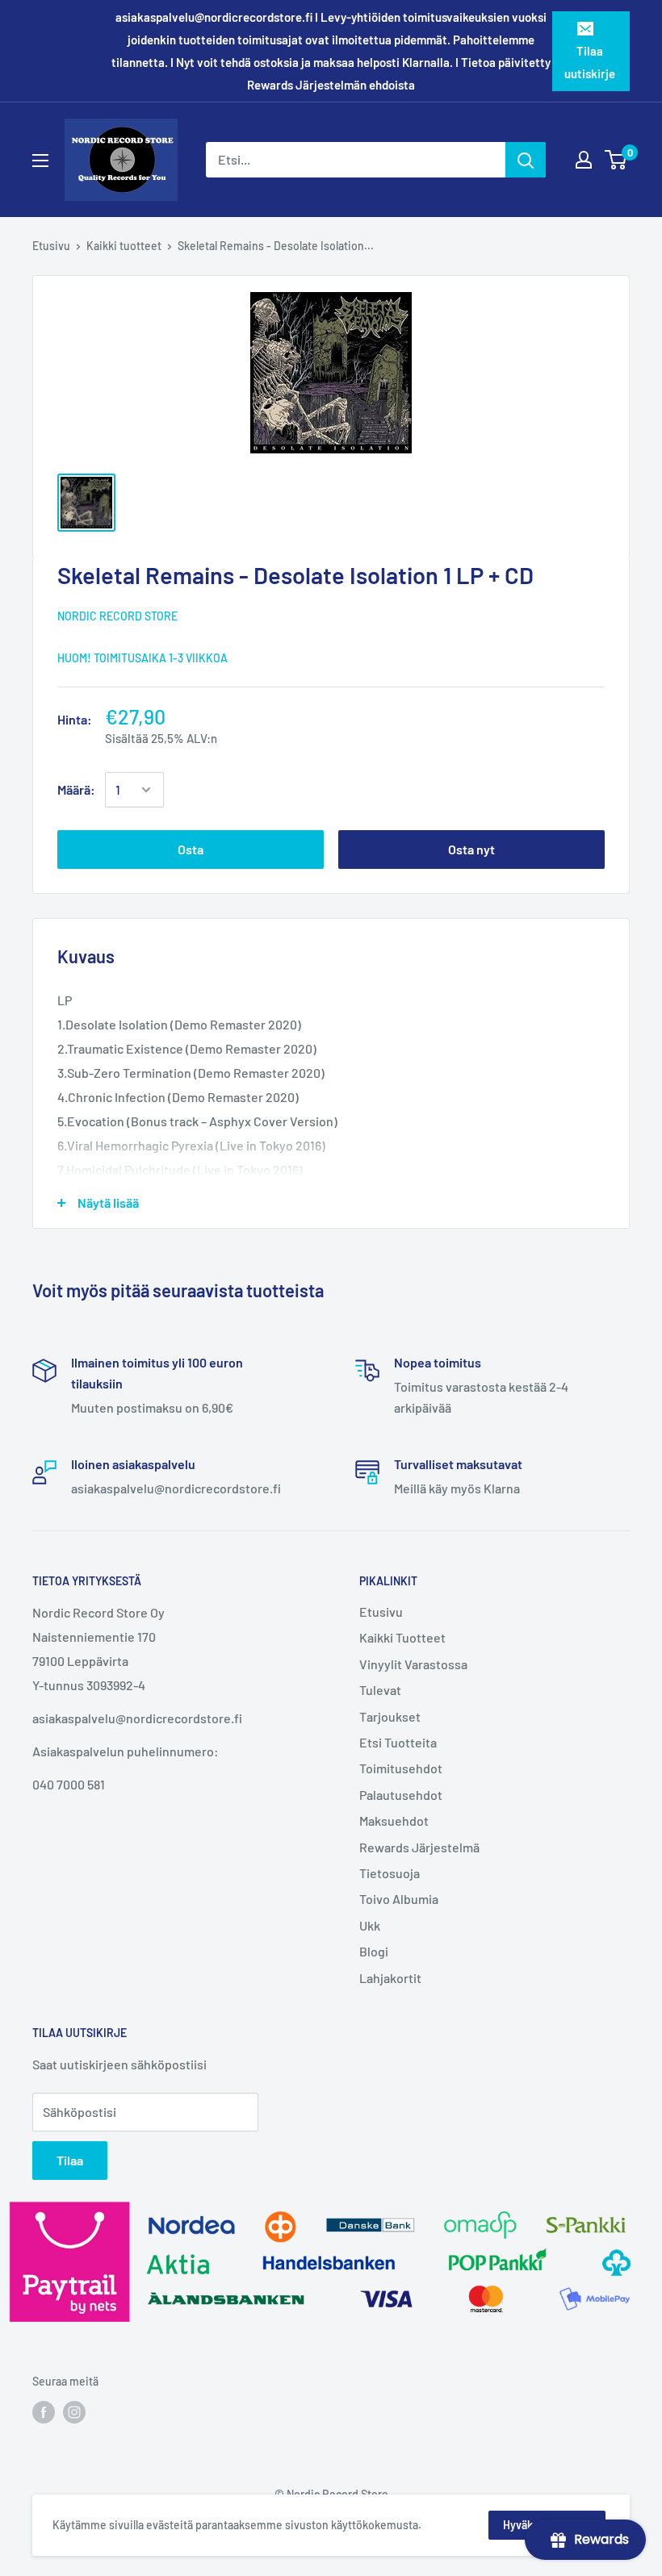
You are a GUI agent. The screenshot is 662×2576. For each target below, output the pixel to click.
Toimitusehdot (401, 1768)
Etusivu (51, 246)
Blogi (374, 1951)
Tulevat (380, 1690)
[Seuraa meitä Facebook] (44, 2412)
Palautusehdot (401, 1795)
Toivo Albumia (399, 1899)
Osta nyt (471, 849)
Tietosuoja (390, 1873)
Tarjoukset (390, 1716)
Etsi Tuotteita (398, 1742)
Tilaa (70, 2160)
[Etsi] (526, 160)
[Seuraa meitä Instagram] (74, 2412)
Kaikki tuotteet (124, 246)
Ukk (370, 1925)
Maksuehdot (394, 1820)
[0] (616, 160)
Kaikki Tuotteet (402, 1637)
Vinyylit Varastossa (413, 1664)
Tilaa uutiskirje (590, 62)
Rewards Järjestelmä (419, 1847)
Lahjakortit (390, 1978)
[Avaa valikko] (40, 161)
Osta (191, 849)
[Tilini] (584, 160)
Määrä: (76, 789)
